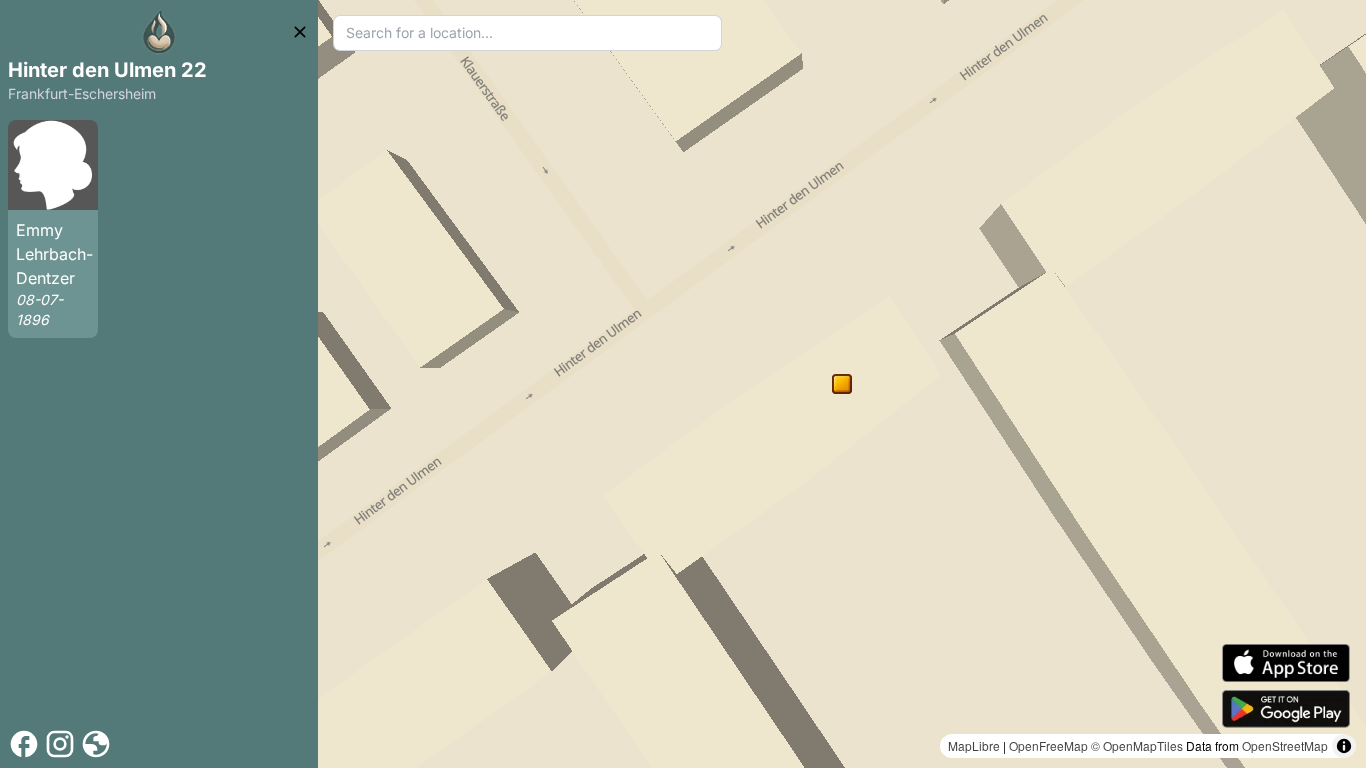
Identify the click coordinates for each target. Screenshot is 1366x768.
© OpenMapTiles (1137, 745)
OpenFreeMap (1048, 745)
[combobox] (527, 33)
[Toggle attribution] (1344, 746)
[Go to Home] (159, 32)
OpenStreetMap (1285, 745)
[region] (842, 384)
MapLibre (974, 745)
